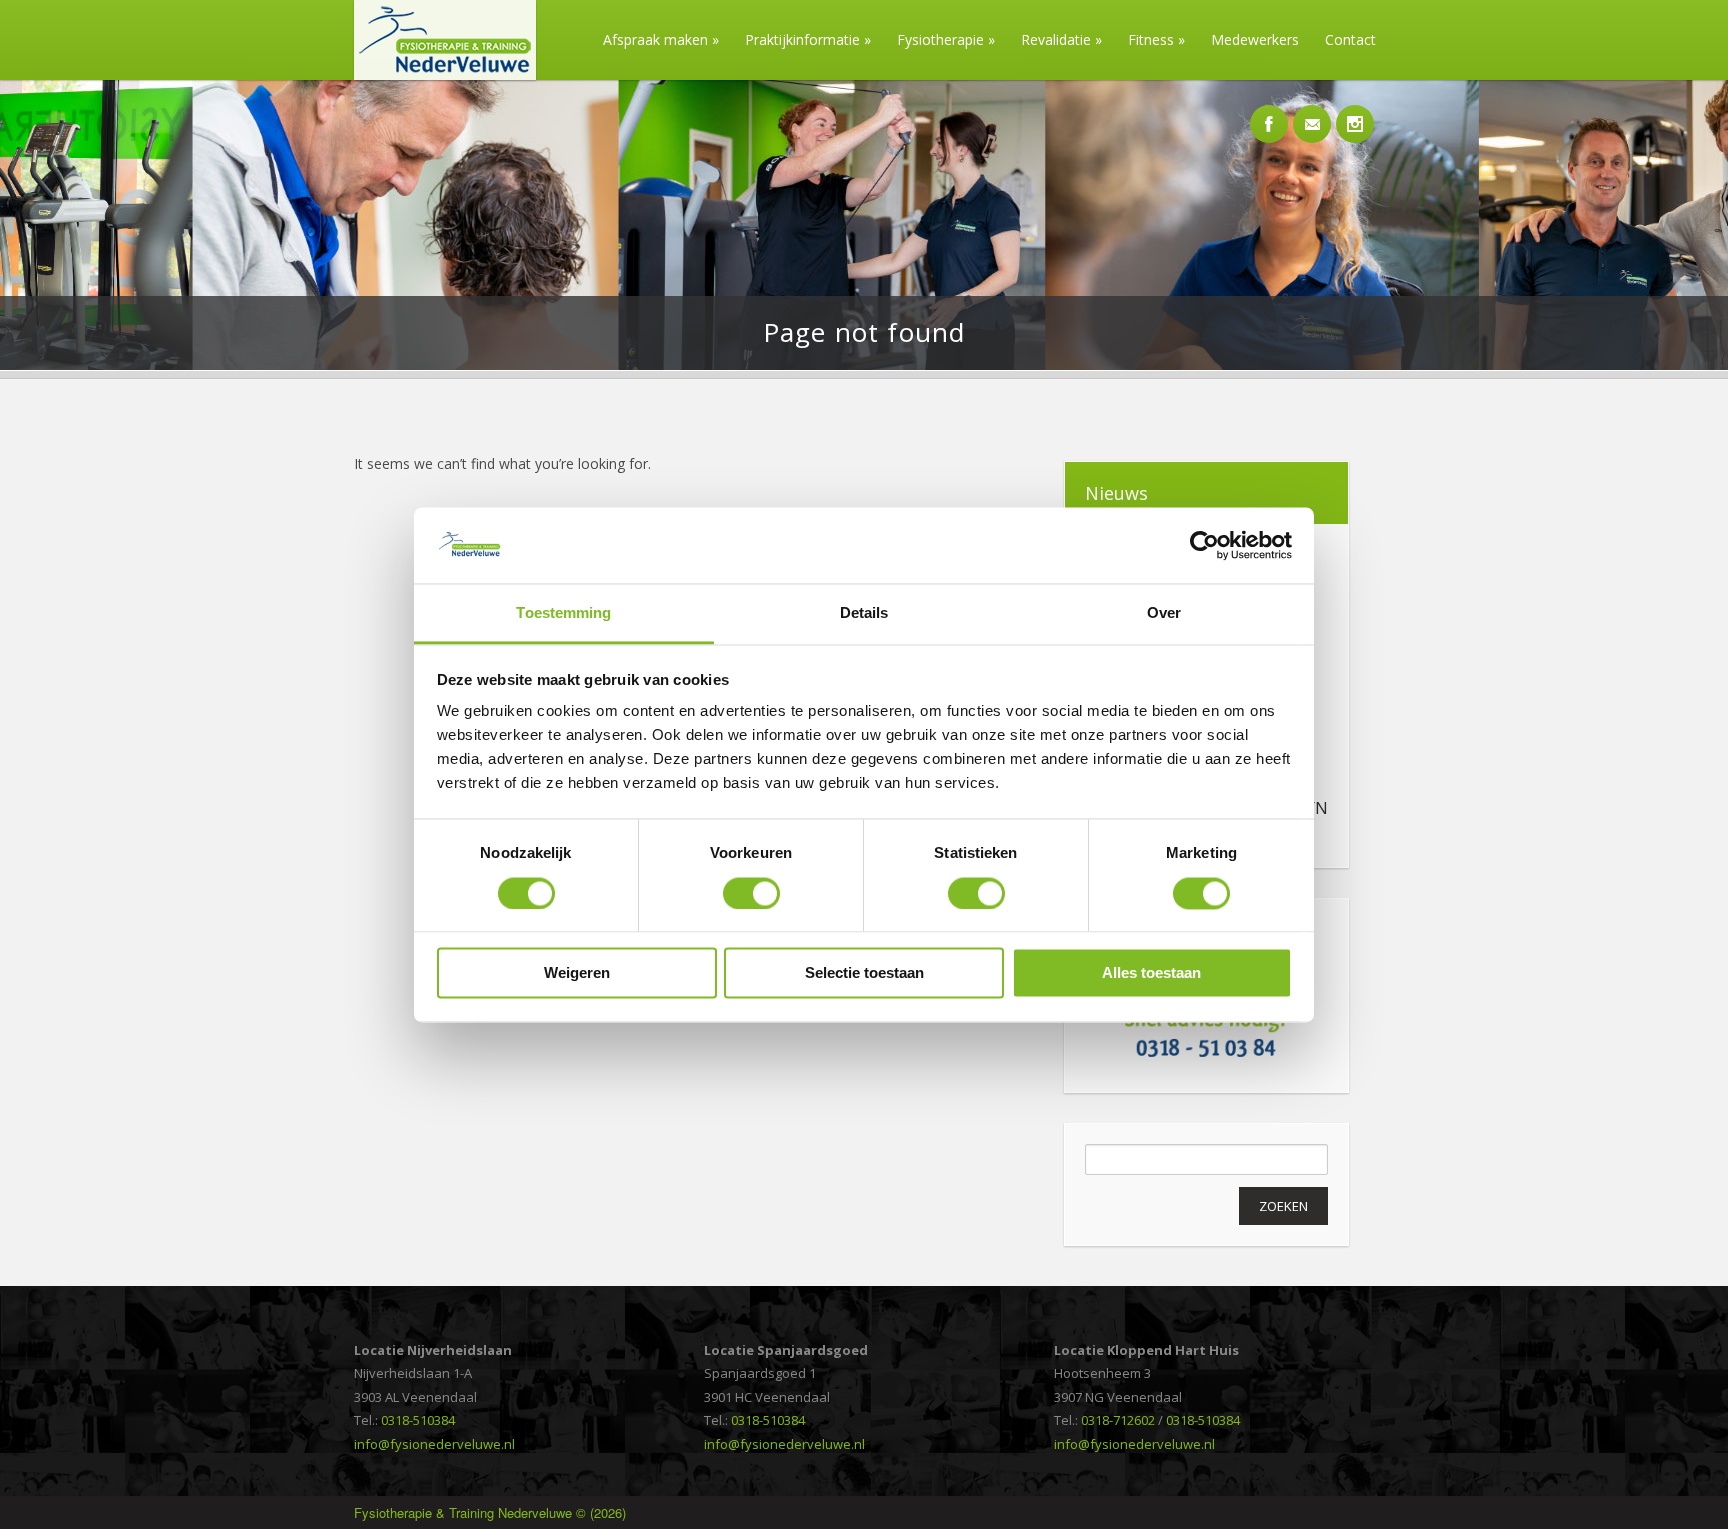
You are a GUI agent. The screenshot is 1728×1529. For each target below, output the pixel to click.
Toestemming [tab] (563, 613)
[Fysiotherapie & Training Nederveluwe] (437, 74)
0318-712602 (1118, 1420)
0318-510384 (418, 1420)
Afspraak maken (661, 39)
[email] (1312, 113)
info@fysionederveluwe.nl (434, 1444)
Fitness (1156, 39)
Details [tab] (864, 613)
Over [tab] (1164, 613)
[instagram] (1355, 113)
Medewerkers (1255, 39)
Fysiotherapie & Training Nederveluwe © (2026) (490, 1512)
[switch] (751, 893)
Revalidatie (1061, 39)
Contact (1350, 39)
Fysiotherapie (946, 39)
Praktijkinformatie (808, 39)
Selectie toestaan (864, 973)
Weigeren (577, 973)
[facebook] (1269, 113)
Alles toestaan (1151, 973)
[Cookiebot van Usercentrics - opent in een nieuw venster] (1204, 545)
